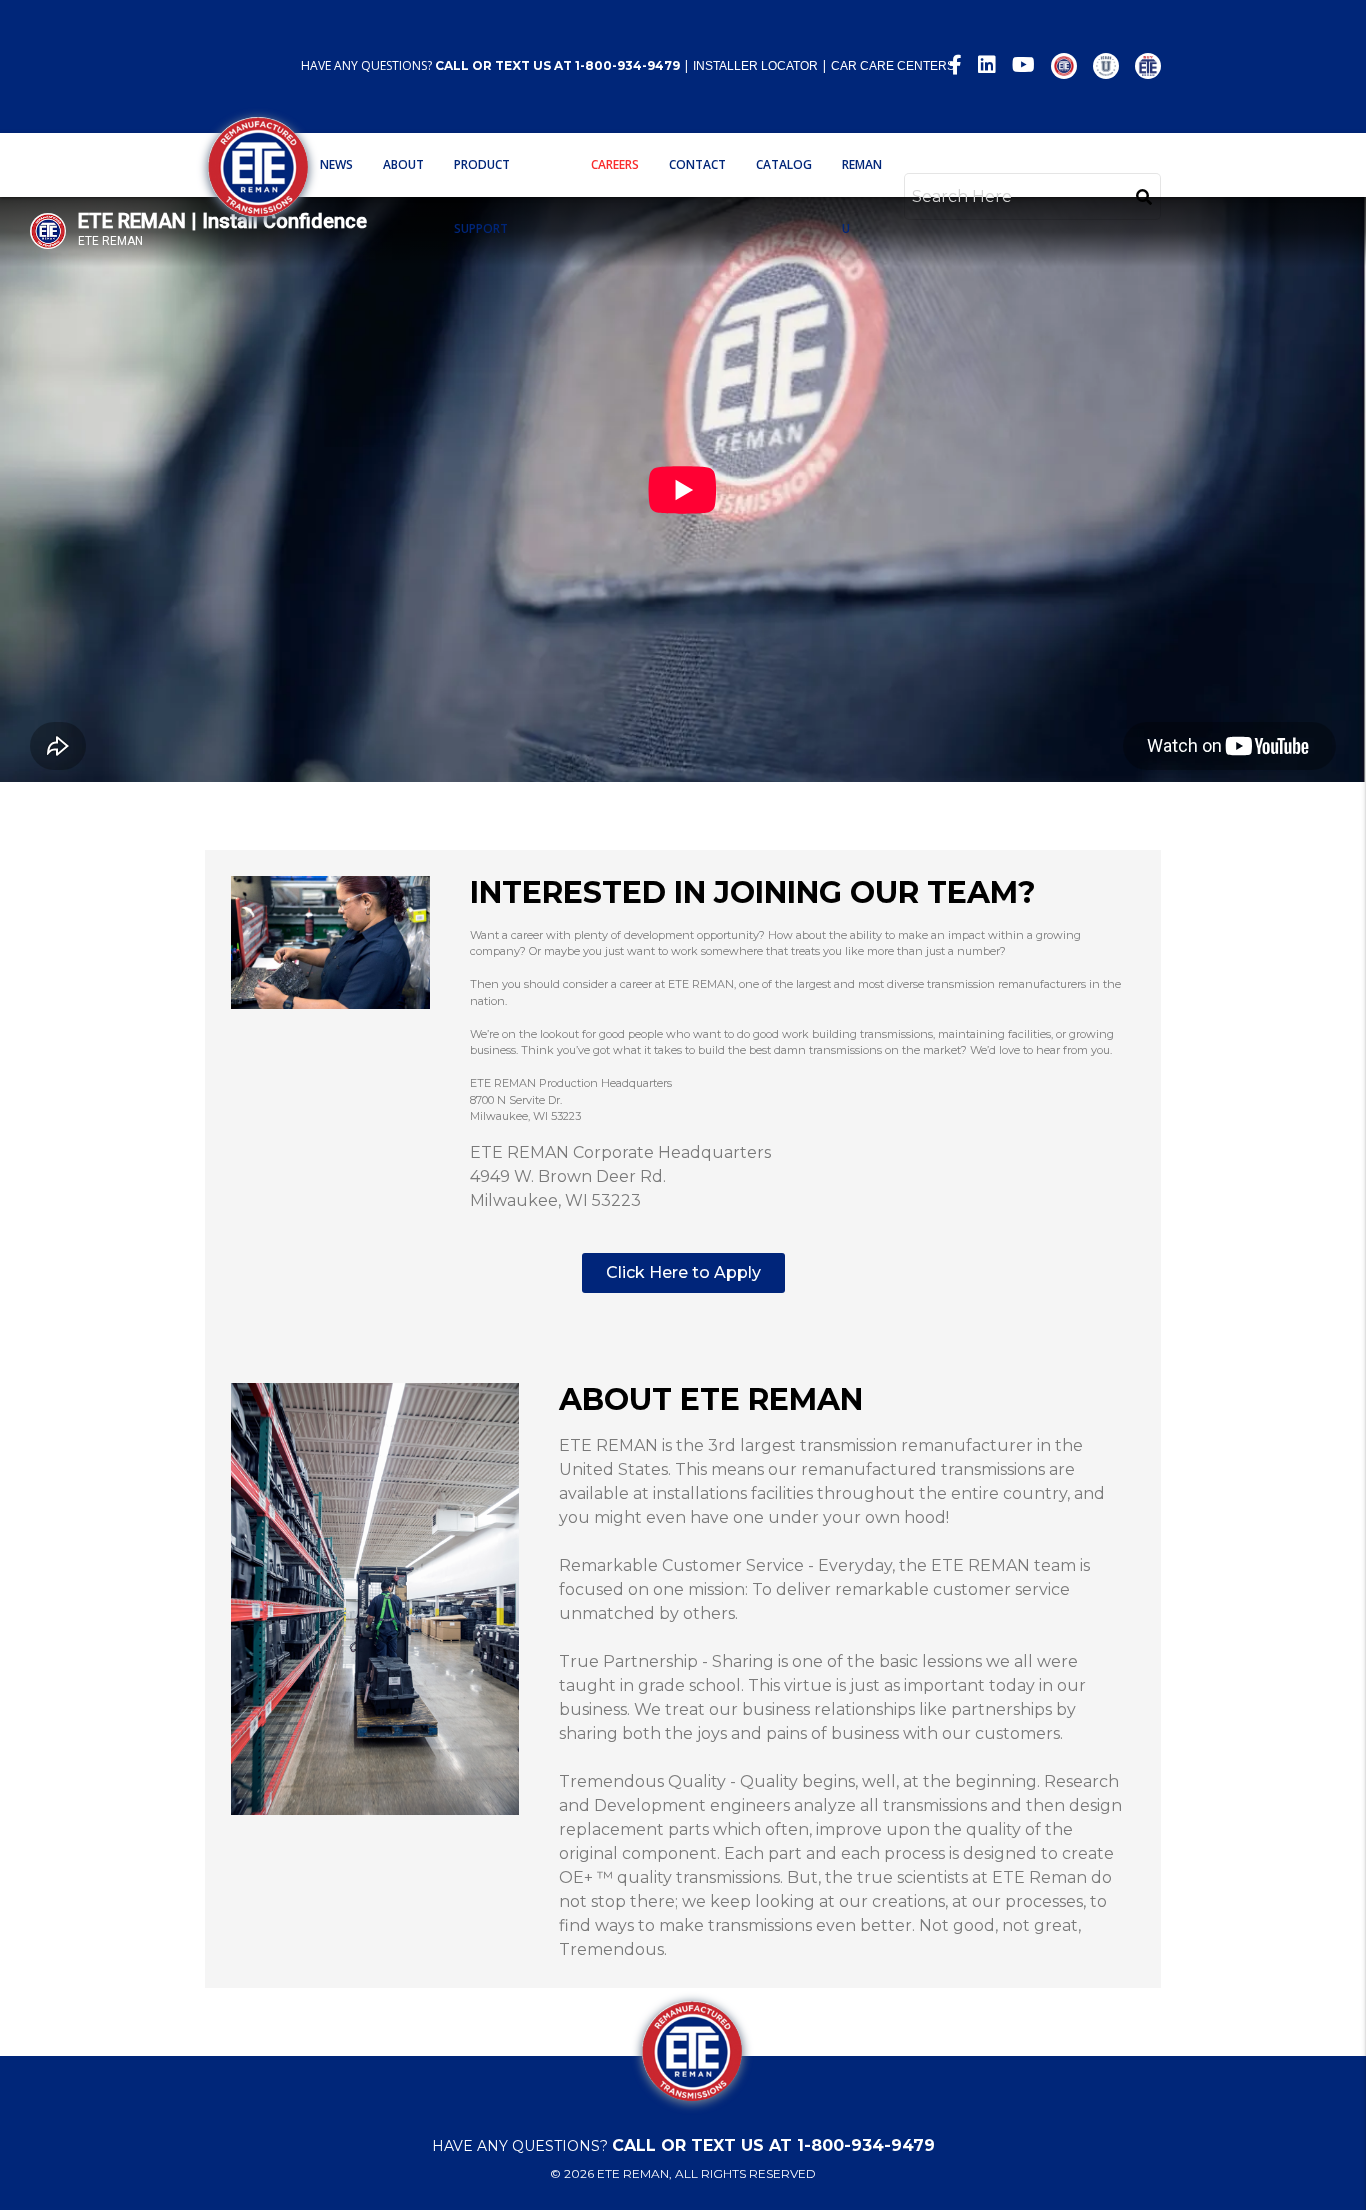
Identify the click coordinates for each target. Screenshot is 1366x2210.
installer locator (755, 66)
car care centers (893, 66)
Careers (615, 164)
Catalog (784, 164)
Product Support (482, 196)
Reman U (862, 196)
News (336, 164)
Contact (697, 164)
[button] (683, 1273)
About (403, 164)
